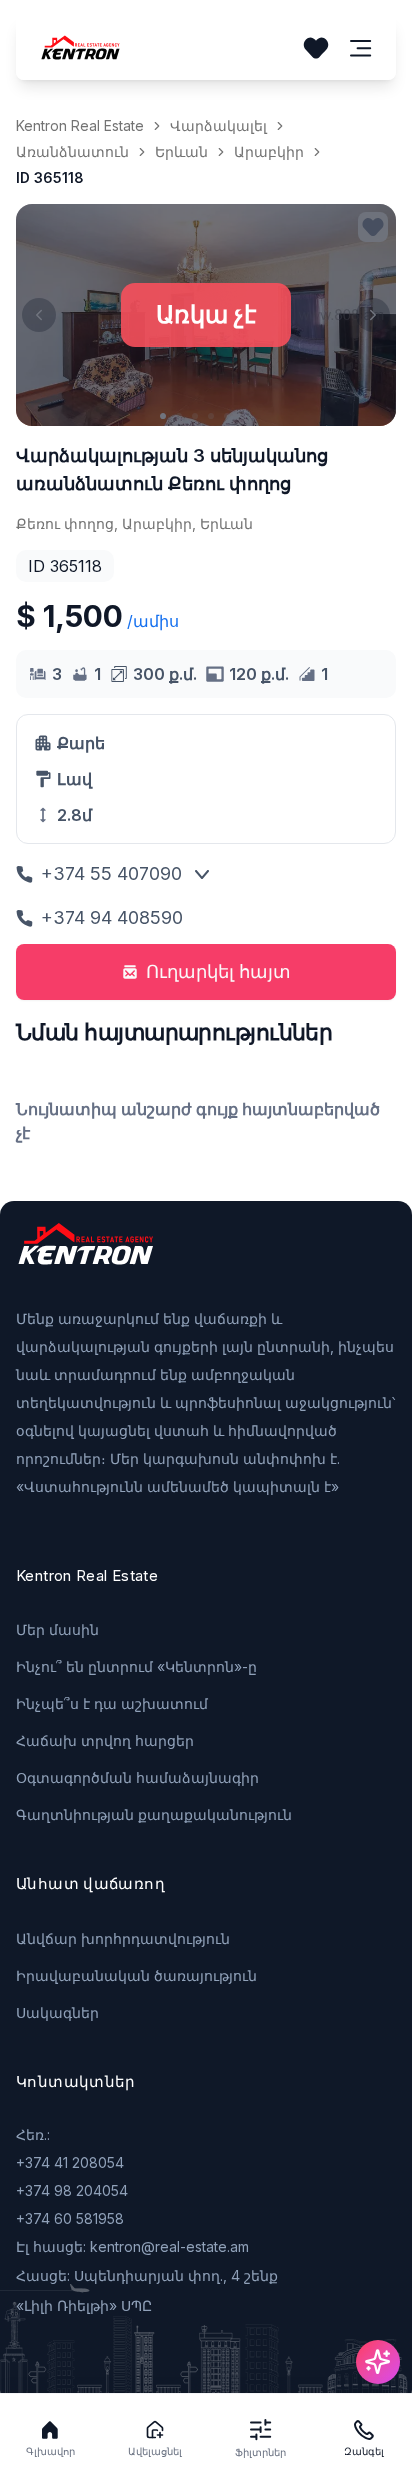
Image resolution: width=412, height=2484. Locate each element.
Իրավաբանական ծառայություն (136, 1975)
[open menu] (361, 48)
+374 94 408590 (112, 917)
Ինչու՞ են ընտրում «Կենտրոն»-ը (136, 1666)
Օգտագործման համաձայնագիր (137, 1777)
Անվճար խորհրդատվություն (123, 1938)
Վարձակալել (218, 125)
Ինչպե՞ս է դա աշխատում (112, 1703)
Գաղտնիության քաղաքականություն (154, 1814)
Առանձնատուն (72, 151)
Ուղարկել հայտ (218, 971)
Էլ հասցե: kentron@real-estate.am (132, 2246)
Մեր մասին (57, 1629)
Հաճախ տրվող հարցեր (105, 1740)
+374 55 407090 (111, 873)
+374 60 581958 (70, 2218)
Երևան (181, 151)
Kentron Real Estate (80, 125)
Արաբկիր (269, 151)
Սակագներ (57, 2012)
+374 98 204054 (72, 2190)
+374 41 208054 (70, 2162)
